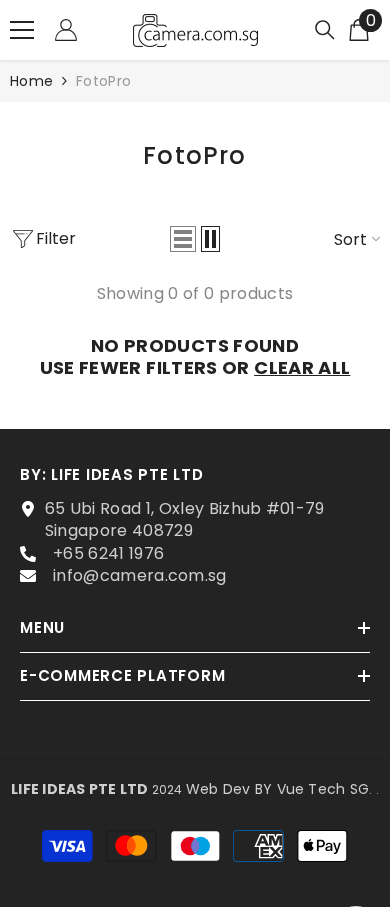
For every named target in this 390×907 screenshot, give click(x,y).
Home (31, 81)
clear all (302, 368)
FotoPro (103, 81)
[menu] (22, 30)
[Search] (325, 30)
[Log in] (66, 30)
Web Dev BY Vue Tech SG (277, 789)
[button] (183, 239)
